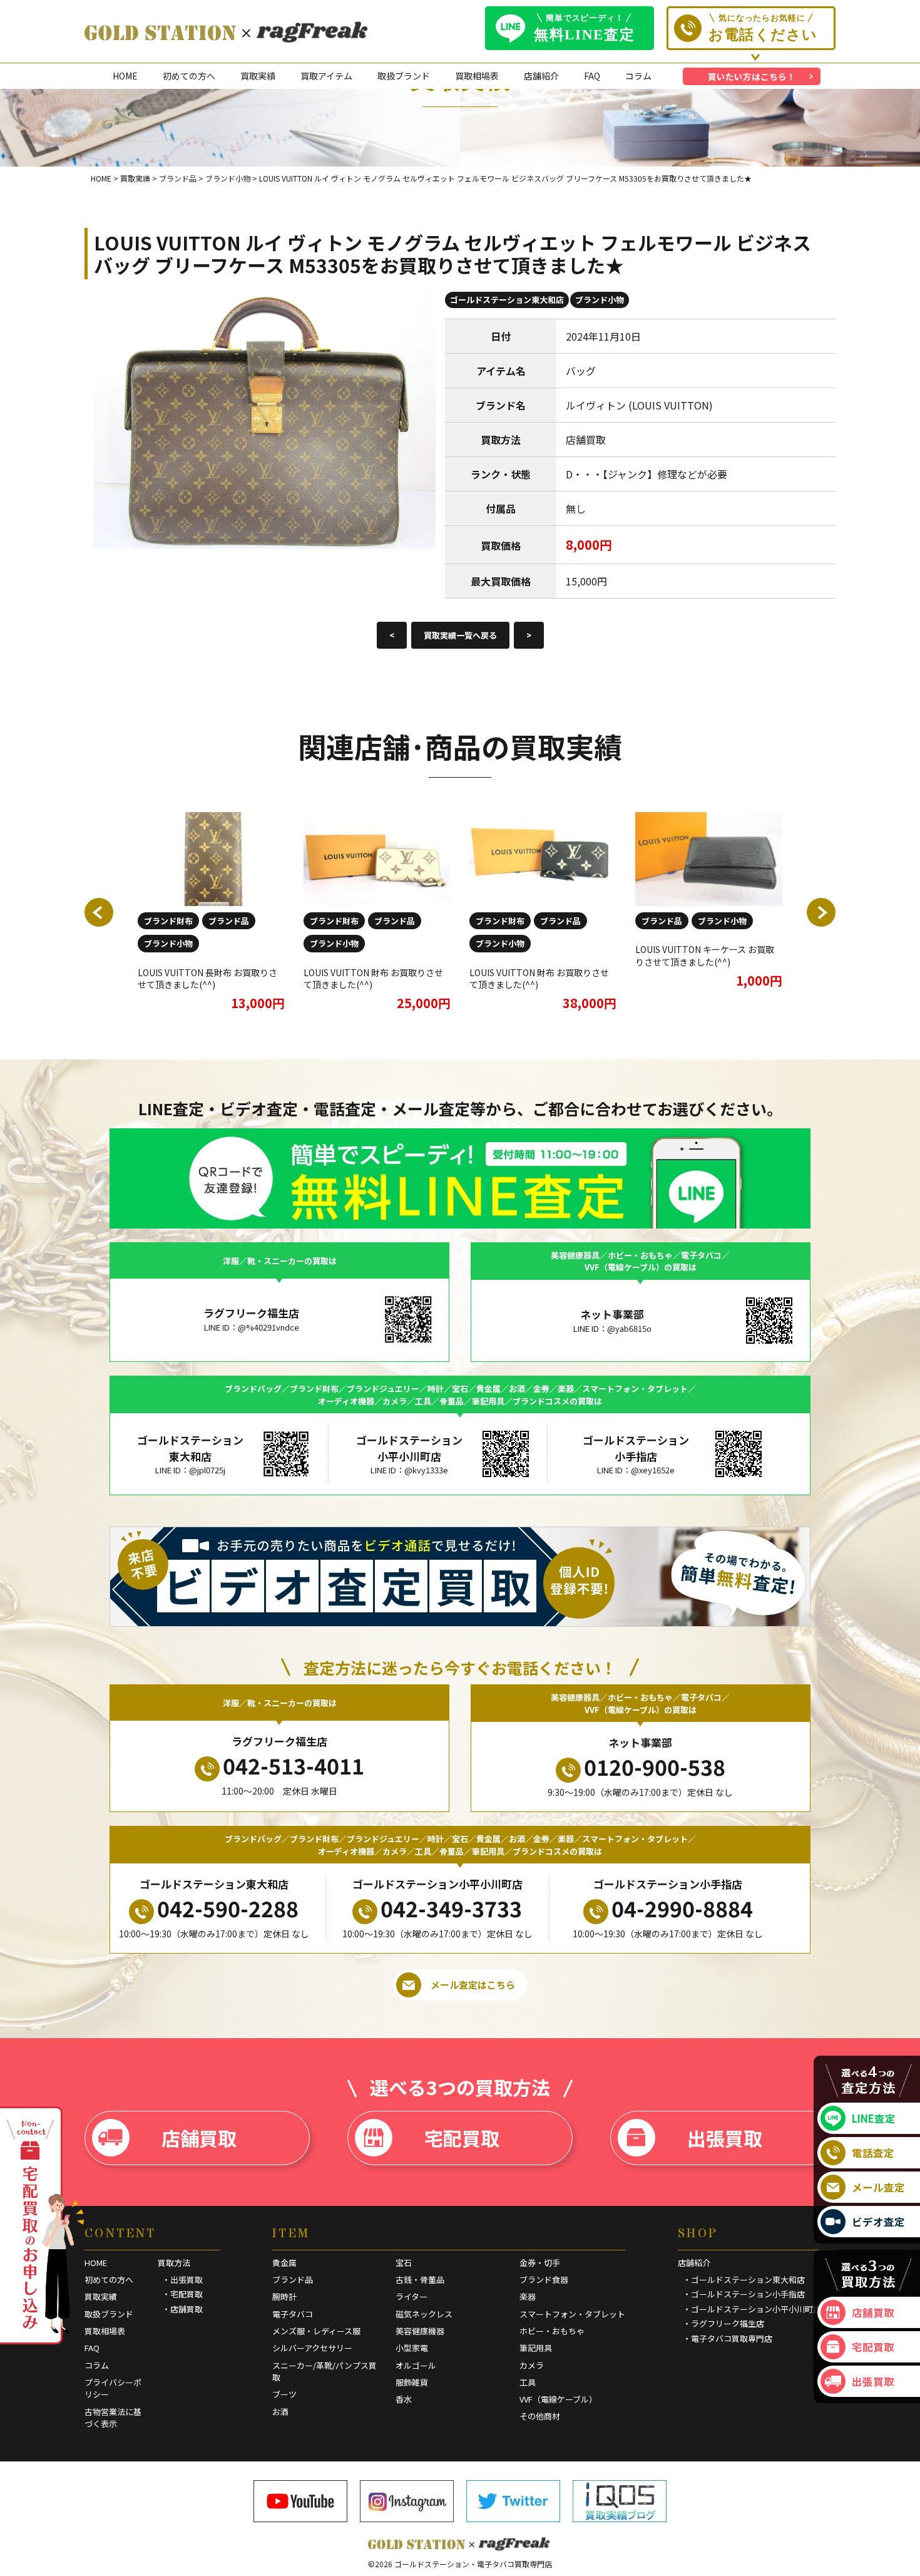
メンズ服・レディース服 (316, 2331)
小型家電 (412, 2348)
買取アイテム (326, 76)
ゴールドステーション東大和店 (507, 300)
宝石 (404, 2263)
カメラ (532, 2365)
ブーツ (284, 2394)
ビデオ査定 (878, 2222)
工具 (528, 2382)
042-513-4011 (294, 1765)
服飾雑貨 (412, 2382)
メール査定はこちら (473, 1985)
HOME (125, 76)
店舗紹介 (541, 76)
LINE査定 (874, 2118)
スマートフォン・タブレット (572, 2314)
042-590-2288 (228, 1908)
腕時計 (284, 2296)
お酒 (280, 2412)
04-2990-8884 (682, 1908)
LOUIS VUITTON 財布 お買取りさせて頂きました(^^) (373, 979)
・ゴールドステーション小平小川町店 (752, 2309)
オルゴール (416, 2365)
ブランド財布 (168, 921)
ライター (411, 2296)
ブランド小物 (600, 300)
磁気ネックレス (424, 2314)
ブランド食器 (544, 2280)
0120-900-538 (655, 1767)
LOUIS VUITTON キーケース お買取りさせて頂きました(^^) (705, 956)
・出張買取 (182, 2280)
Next (821, 912)
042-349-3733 (451, 1908)
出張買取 (725, 2138)
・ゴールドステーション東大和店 (744, 2280)
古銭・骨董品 (420, 2280)
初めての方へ (189, 76)
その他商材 (540, 2416)
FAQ (592, 76)
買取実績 (258, 76)
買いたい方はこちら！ (752, 76)
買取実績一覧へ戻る (460, 635)
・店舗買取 (182, 2309)
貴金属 (284, 2263)
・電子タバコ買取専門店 (728, 2338)
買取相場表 (477, 76)
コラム (638, 76)
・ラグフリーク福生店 (723, 2323)
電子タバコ (293, 2314)
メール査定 (878, 2187)
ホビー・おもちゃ (552, 2331)
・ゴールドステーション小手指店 (744, 2294)
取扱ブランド (404, 76)
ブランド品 (229, 921)
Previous (99, 912)
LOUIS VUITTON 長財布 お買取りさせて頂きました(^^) (207, 979)
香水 (404, 2399)
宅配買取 (462, 2138)
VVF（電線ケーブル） (558, 2399)
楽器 (528, 2296)
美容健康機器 (420, 2331)
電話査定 (873, 2153)
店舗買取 (199, 2138)
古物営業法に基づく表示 (113, 2418)
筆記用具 (536, 2348)
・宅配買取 (182, 2294)
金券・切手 (540, 2263)
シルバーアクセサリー (312, 2348)
